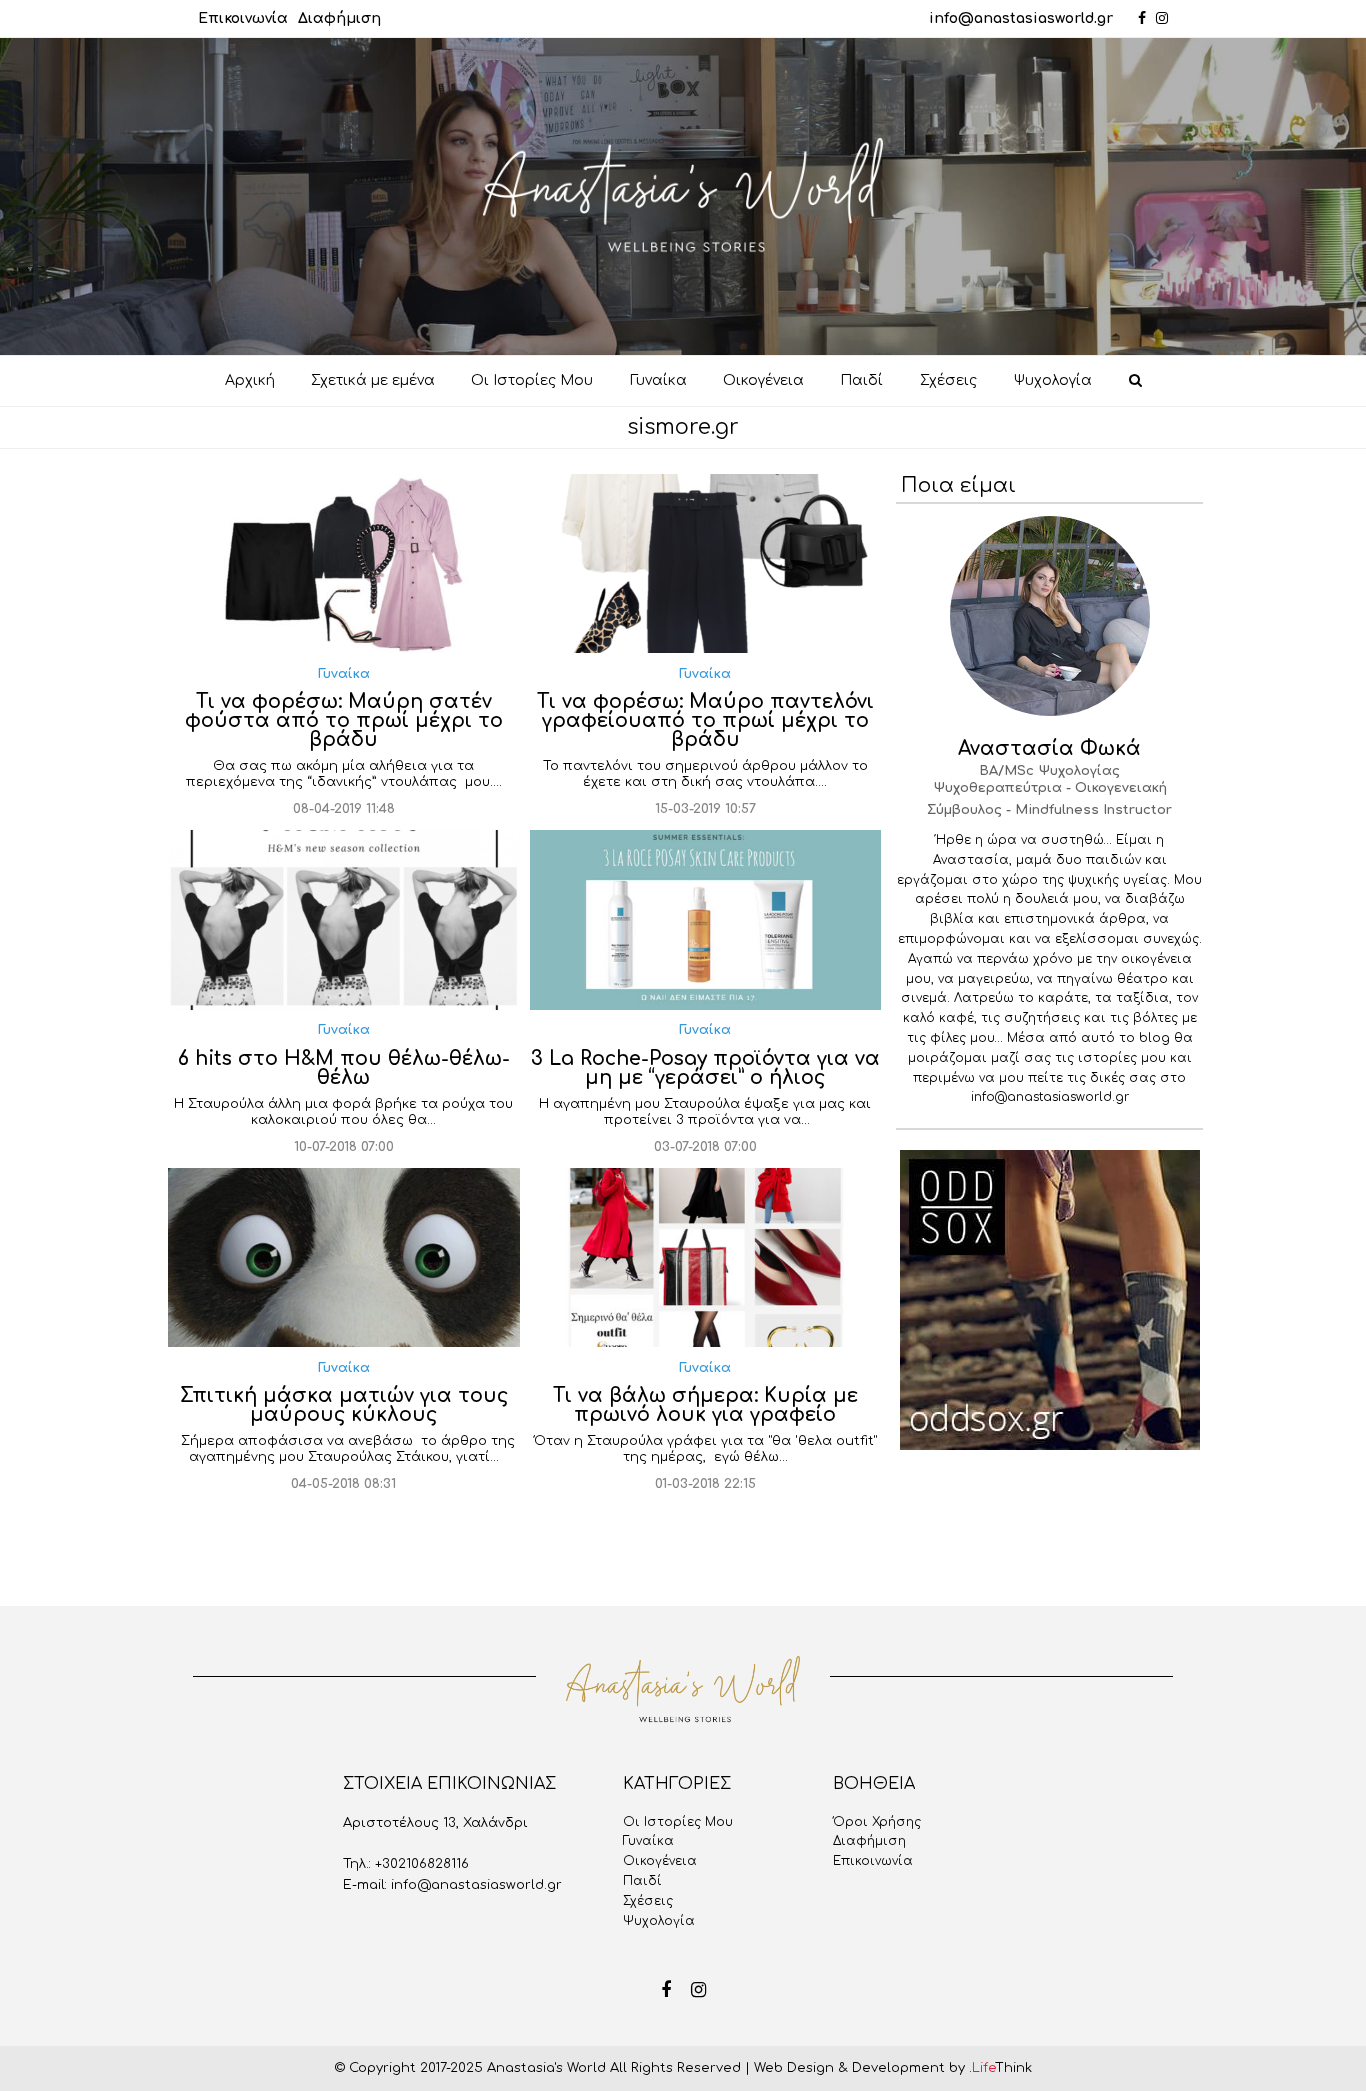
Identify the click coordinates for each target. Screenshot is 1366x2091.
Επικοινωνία (243, 18)
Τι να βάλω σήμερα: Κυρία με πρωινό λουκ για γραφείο (705, 1405)
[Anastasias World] (683, 196)
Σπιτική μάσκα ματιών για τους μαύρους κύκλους (344, 1405)
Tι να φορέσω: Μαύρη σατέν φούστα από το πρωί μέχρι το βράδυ (344, 720)
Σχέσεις (648, 1901)
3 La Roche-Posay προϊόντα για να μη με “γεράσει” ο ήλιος (705, 1068)
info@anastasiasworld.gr (1021, 18)
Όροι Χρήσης (877, 1822)
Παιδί (642, 1881)
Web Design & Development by (893, 2068)
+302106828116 (422, 1864)
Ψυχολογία (659, 1921)
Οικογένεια (660, 1861)
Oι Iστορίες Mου (678, 1822)
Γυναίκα (648, 1841)
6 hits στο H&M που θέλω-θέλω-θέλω (344, 1068)
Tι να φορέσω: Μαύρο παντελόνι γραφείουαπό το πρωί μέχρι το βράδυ (705, 720)
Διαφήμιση (339, 18)
